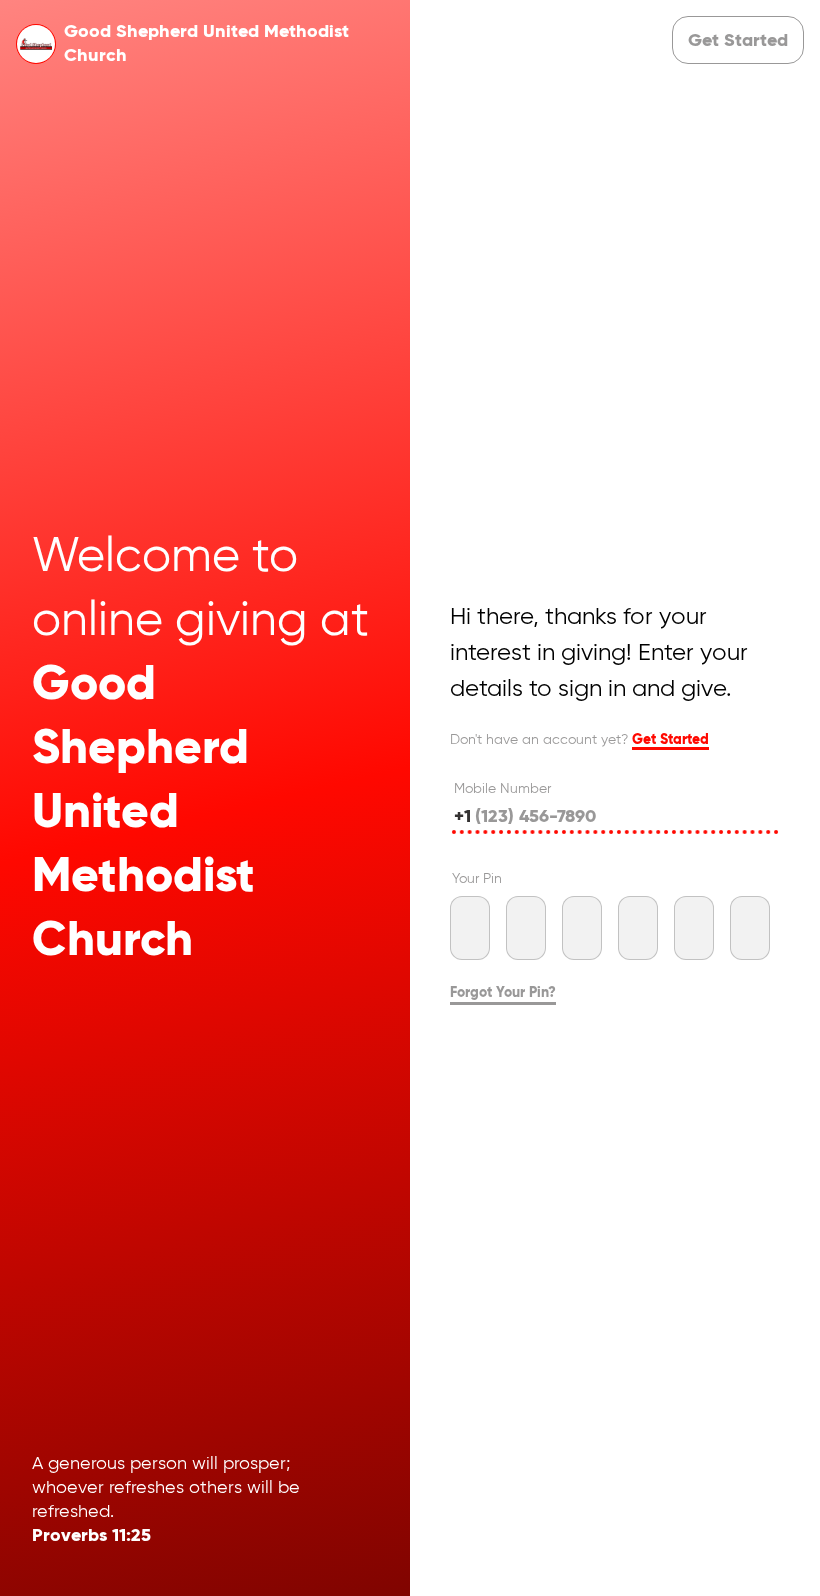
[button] (738, 40)
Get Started (670, 740)
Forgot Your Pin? (503, 993)
